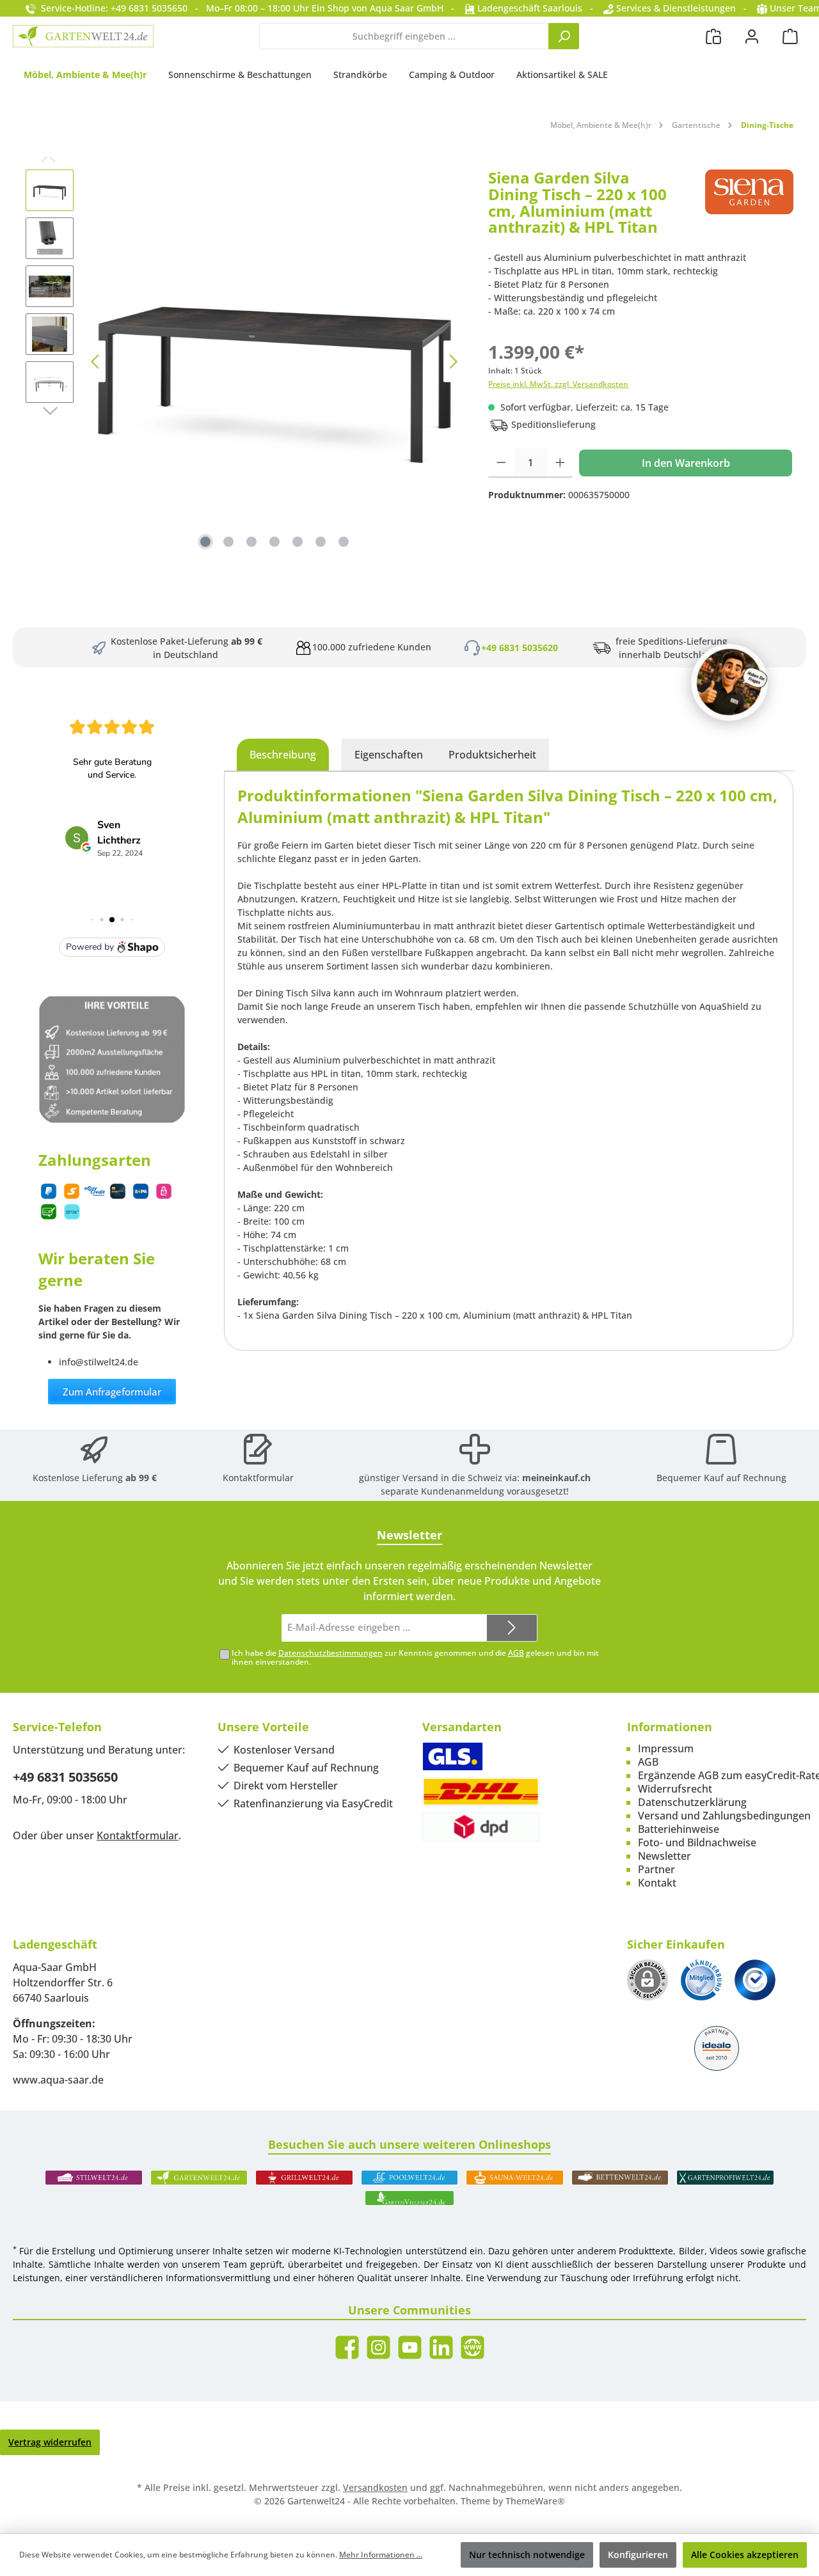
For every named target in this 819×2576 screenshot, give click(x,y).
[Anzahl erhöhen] (560, 463)
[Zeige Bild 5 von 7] (298, 542)
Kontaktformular (258, 1478)
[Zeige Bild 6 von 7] (321, 542)
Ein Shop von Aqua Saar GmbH (378, 8)
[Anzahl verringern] (501, 463)
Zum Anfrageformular (112, 1392)
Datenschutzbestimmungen (330, 1653)
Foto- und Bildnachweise (697, 1842)
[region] (244, 361)
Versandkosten (375, 2487)
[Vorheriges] (96, 362)
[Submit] (512, 1628)
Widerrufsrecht (675, 1789)
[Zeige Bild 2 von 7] (228, 542)
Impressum (666, 1748)
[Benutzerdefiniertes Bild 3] (755, 1980)
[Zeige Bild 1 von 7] (205, 542)
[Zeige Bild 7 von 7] (344, 542)
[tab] (283, 755)
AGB (516, 1653)
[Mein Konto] (752, 36)
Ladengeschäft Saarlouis (529, 8)
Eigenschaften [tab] (389, 755)
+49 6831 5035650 (65, 1777)
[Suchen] (564, 36)
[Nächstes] (453, 362)
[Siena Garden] (749, 207)
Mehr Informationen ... (381, 2555)
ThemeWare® (535, 2501)
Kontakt (657, 1883)
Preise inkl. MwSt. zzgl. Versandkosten (558, 384)
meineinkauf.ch (556, 1478)
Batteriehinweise (679, 1829)
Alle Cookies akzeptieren (745, 2555)
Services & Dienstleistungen (675, 8)
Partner (656, 1869)
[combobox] (404, 36)
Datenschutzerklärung (692, 1802)
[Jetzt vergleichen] (713, 36)
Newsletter (664, 1856)
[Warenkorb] (790, 36)
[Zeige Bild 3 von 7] (251, 542)
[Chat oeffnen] (729, 682)
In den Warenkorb (686, 463)
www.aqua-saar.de (58, 2080)
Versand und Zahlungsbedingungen (724, 1816)
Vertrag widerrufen (50, 2442)
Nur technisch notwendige (527, 2555)
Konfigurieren (638, 2555)
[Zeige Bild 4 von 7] (274, 542)
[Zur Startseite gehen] (83, 36)
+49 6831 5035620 (520, 648)
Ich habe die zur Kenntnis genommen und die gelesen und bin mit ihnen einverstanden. (415, 1658)
